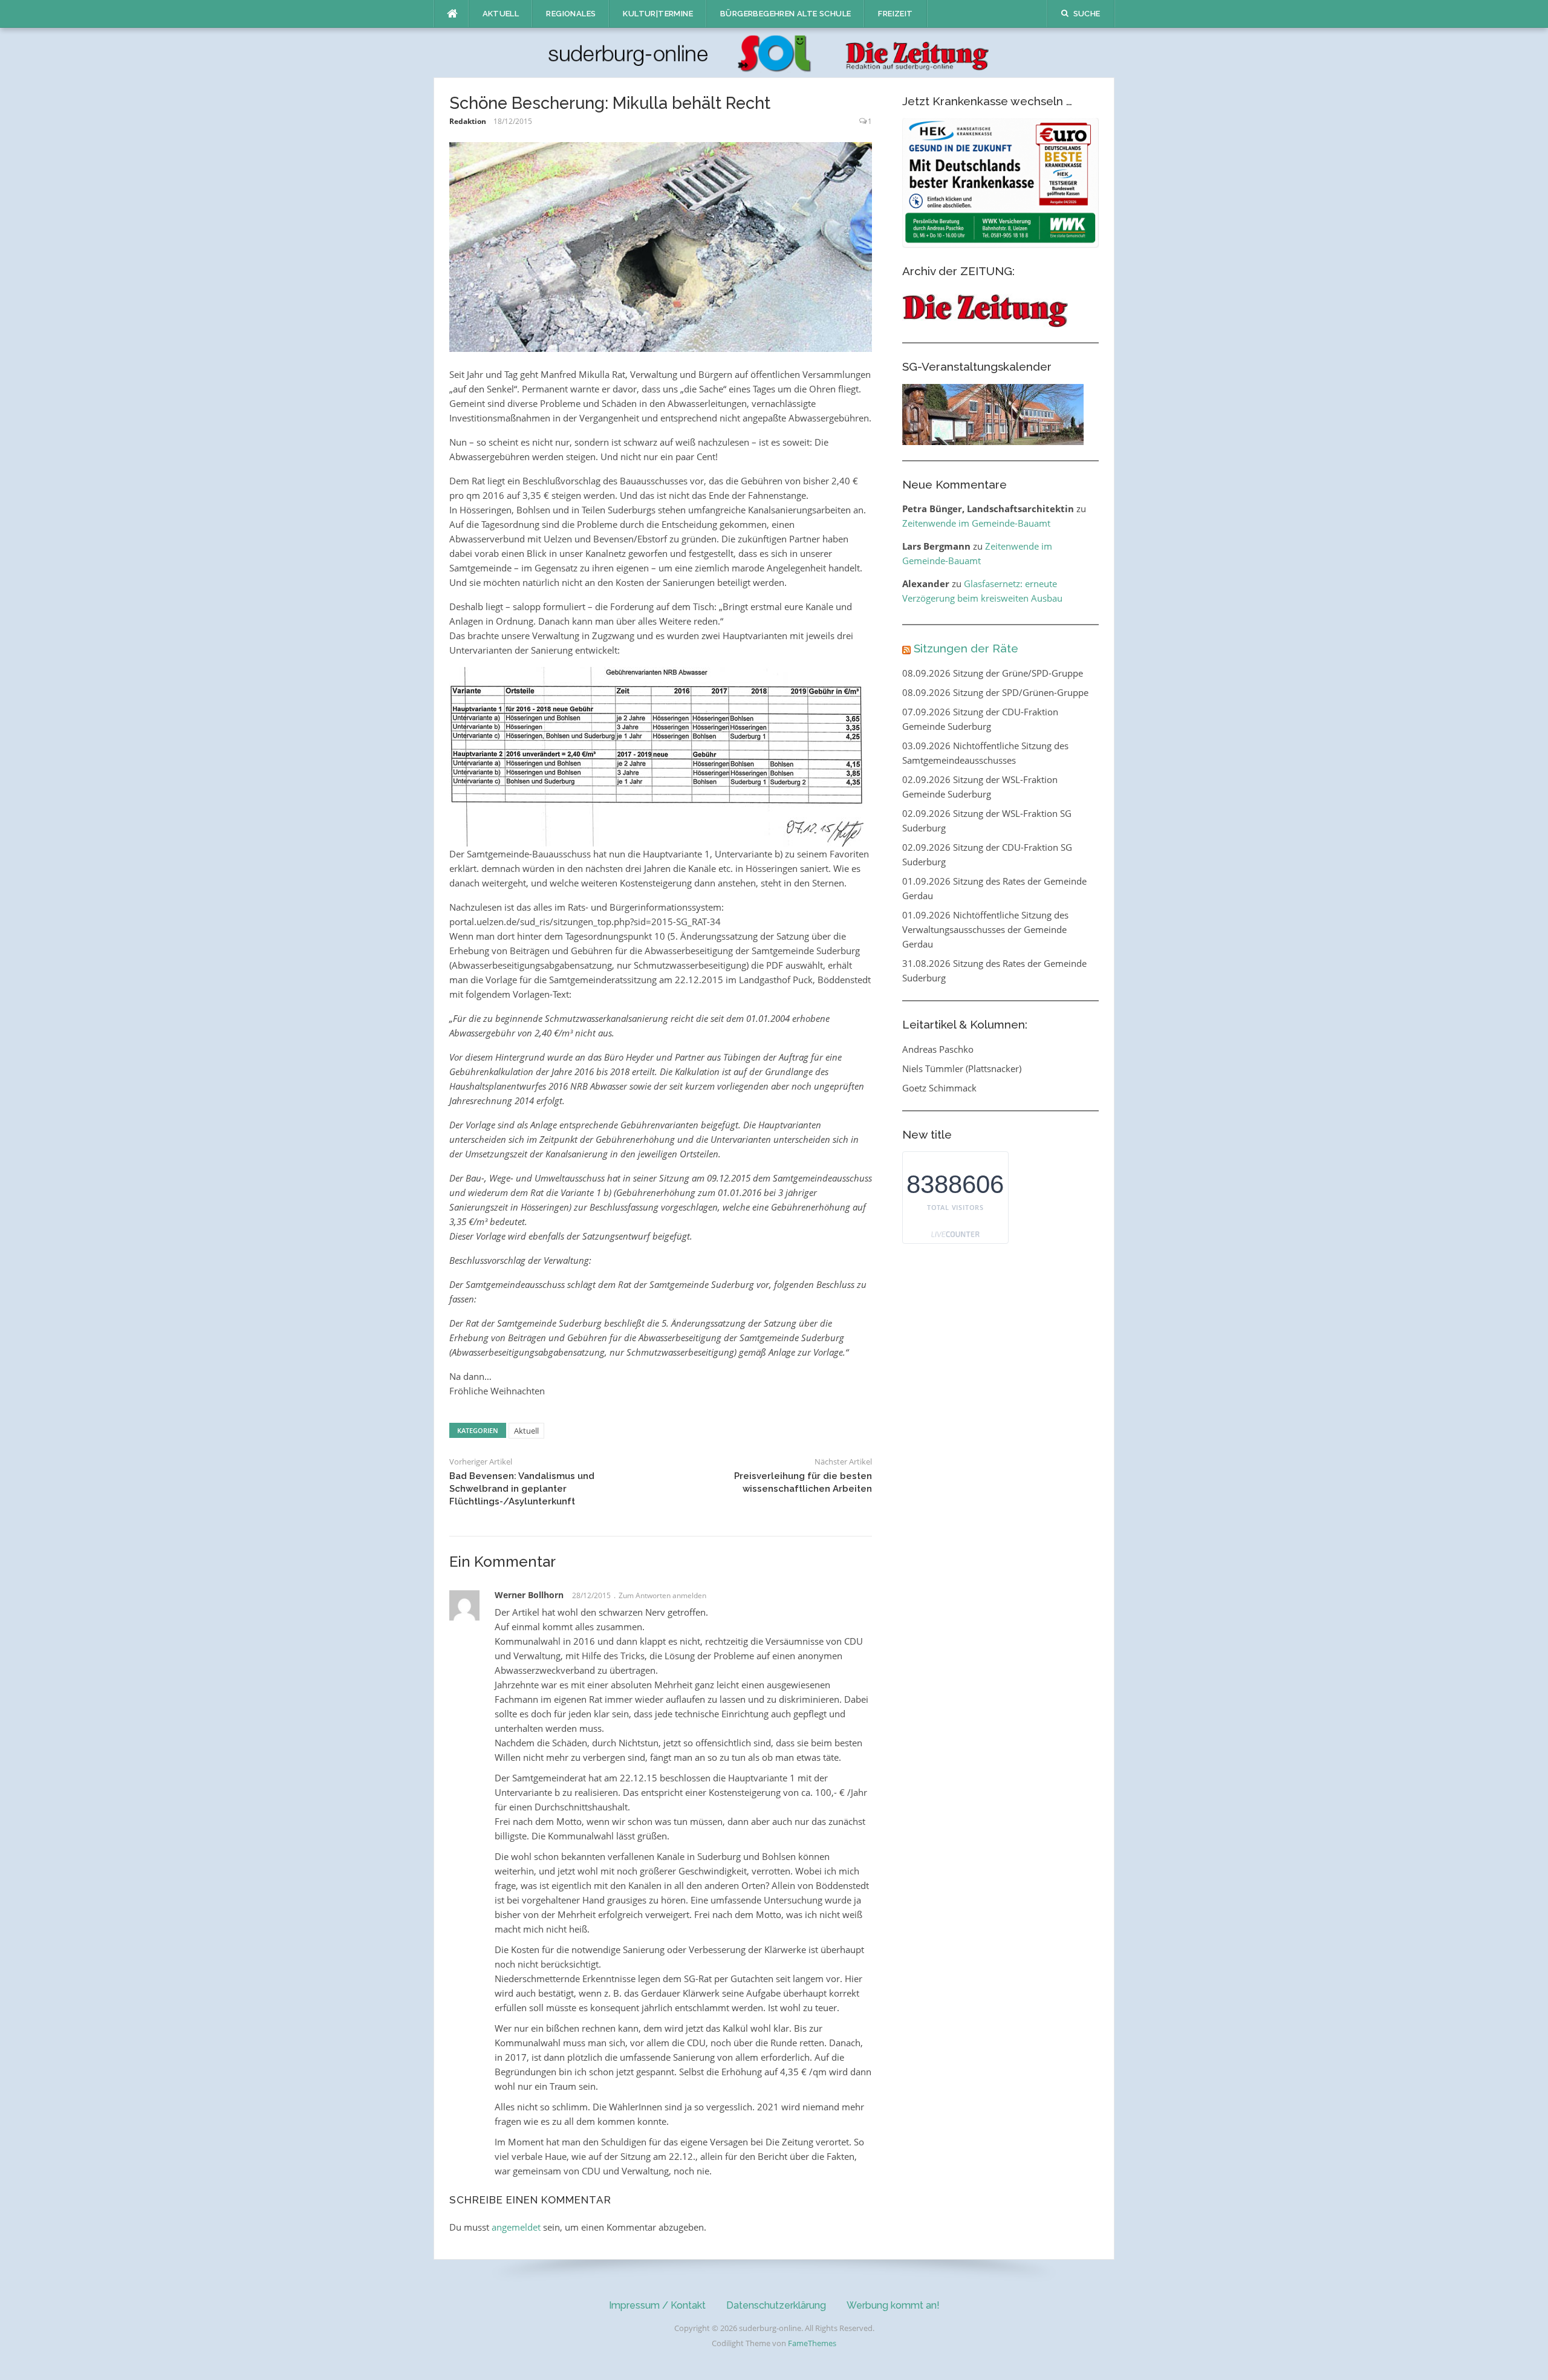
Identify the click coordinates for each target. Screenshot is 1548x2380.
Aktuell (501, 14)
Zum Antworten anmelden (662, 1595)
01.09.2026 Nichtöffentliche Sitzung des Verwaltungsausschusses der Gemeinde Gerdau (985, 929)
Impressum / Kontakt (657, 2305)
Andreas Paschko (938, 1049)
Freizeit (895, 14)
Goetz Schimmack (939, 1088)
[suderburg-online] (774, 52)
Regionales (571, 14)
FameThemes (812, 2343)
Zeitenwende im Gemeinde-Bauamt (976, 523)
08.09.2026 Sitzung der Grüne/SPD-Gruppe (993, 673)
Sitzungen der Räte (966, 648)
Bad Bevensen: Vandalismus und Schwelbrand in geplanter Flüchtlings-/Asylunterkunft (522, 1489)
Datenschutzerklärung (776, 2305)
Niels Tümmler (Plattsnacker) (962, 1068)
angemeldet (516, 2227)
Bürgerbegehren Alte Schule (785, 14)
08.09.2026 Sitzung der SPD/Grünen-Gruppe (995, 692)
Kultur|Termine (658, 14)
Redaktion (468, 121)
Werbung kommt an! (893, 2305)
